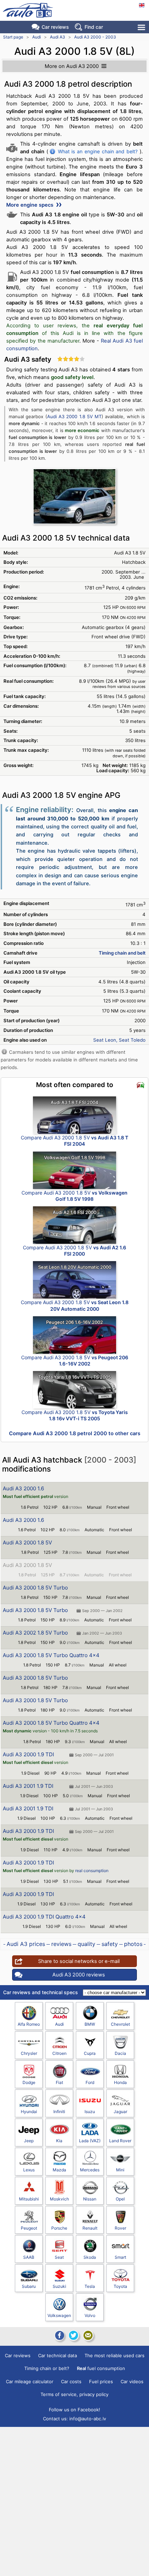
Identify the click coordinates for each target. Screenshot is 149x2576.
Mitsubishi (29, 2199)
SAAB (29, 2257)
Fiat (59, 2082)
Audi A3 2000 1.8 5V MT (74, 416)
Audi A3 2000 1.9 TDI (28, 1754)
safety (110, 1944)
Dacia (120, 2053)
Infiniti (59, 2112)
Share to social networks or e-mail (79, 1961)
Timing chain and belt (122, 953)
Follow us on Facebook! (74, 2410)
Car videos (132, 2381)
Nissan (90, 2199)
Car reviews (55, 27)
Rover (120, 2228)
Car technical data (58, 2355)
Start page (13, 37)
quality (86, 1944)
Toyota (120, 2286)
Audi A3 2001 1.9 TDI (28, 1786)
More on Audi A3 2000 (72, 66)
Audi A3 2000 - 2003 (95, 37)
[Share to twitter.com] (73, 2335)
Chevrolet (120, 2024)
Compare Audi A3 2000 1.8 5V (74, 1141)
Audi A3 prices (26, 1944)
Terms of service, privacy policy (74, 2394)
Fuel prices (101, 2381)
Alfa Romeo (29, 2024)
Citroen (59, 2053)
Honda (120, 2082)
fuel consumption (101, 2368)
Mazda (59, 2170)
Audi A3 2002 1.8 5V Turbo (35, 1633)
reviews (61, 1944)
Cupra (90, 2053)
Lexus (29, 2170)
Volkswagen (59, 2315)
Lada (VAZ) (90, 2141)
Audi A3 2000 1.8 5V (27, 1543)
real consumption (92, 1871)
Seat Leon (105, 1040)
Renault (90, 2228)
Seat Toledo (132, 1040)
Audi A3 (58, 37)
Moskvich (59, 2199)
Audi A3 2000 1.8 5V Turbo (35, 1588)
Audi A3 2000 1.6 (23, 1488)
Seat (59, 2257)
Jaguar (120, 2112)
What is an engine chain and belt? (98, 151)
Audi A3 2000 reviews (79, 1975)
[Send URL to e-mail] (88, 2335)
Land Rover (120, 2141)
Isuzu (90, 2112)
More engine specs (30, 205)
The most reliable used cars (115, 2355)
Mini (120, 2170)
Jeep (29, 2141)
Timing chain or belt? (47, 2368)
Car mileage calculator (30, 2381)
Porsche (59, 2228)
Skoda (90, 2257)
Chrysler (29, 2053)
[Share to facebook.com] (59, 2335)
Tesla (90, 2286)
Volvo (90, 2315)
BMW (90, 2024)
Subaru (29, 2286)
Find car (94, 27)
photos (133, 1944)
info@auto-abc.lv (88, 2419)
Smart (120, 2257)
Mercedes (90, 2170)
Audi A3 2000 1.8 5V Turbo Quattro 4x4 (51, 1655)
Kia (59, 2141)
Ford (90, 2082)
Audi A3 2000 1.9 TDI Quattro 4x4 (44, 1917)
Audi (37, 37)
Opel (120, 2199)
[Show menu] (142, 27)
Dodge (29, 2082)
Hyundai (29, 2112)
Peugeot (29, 2228)
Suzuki (59, 2286)
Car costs (71, 2381)
